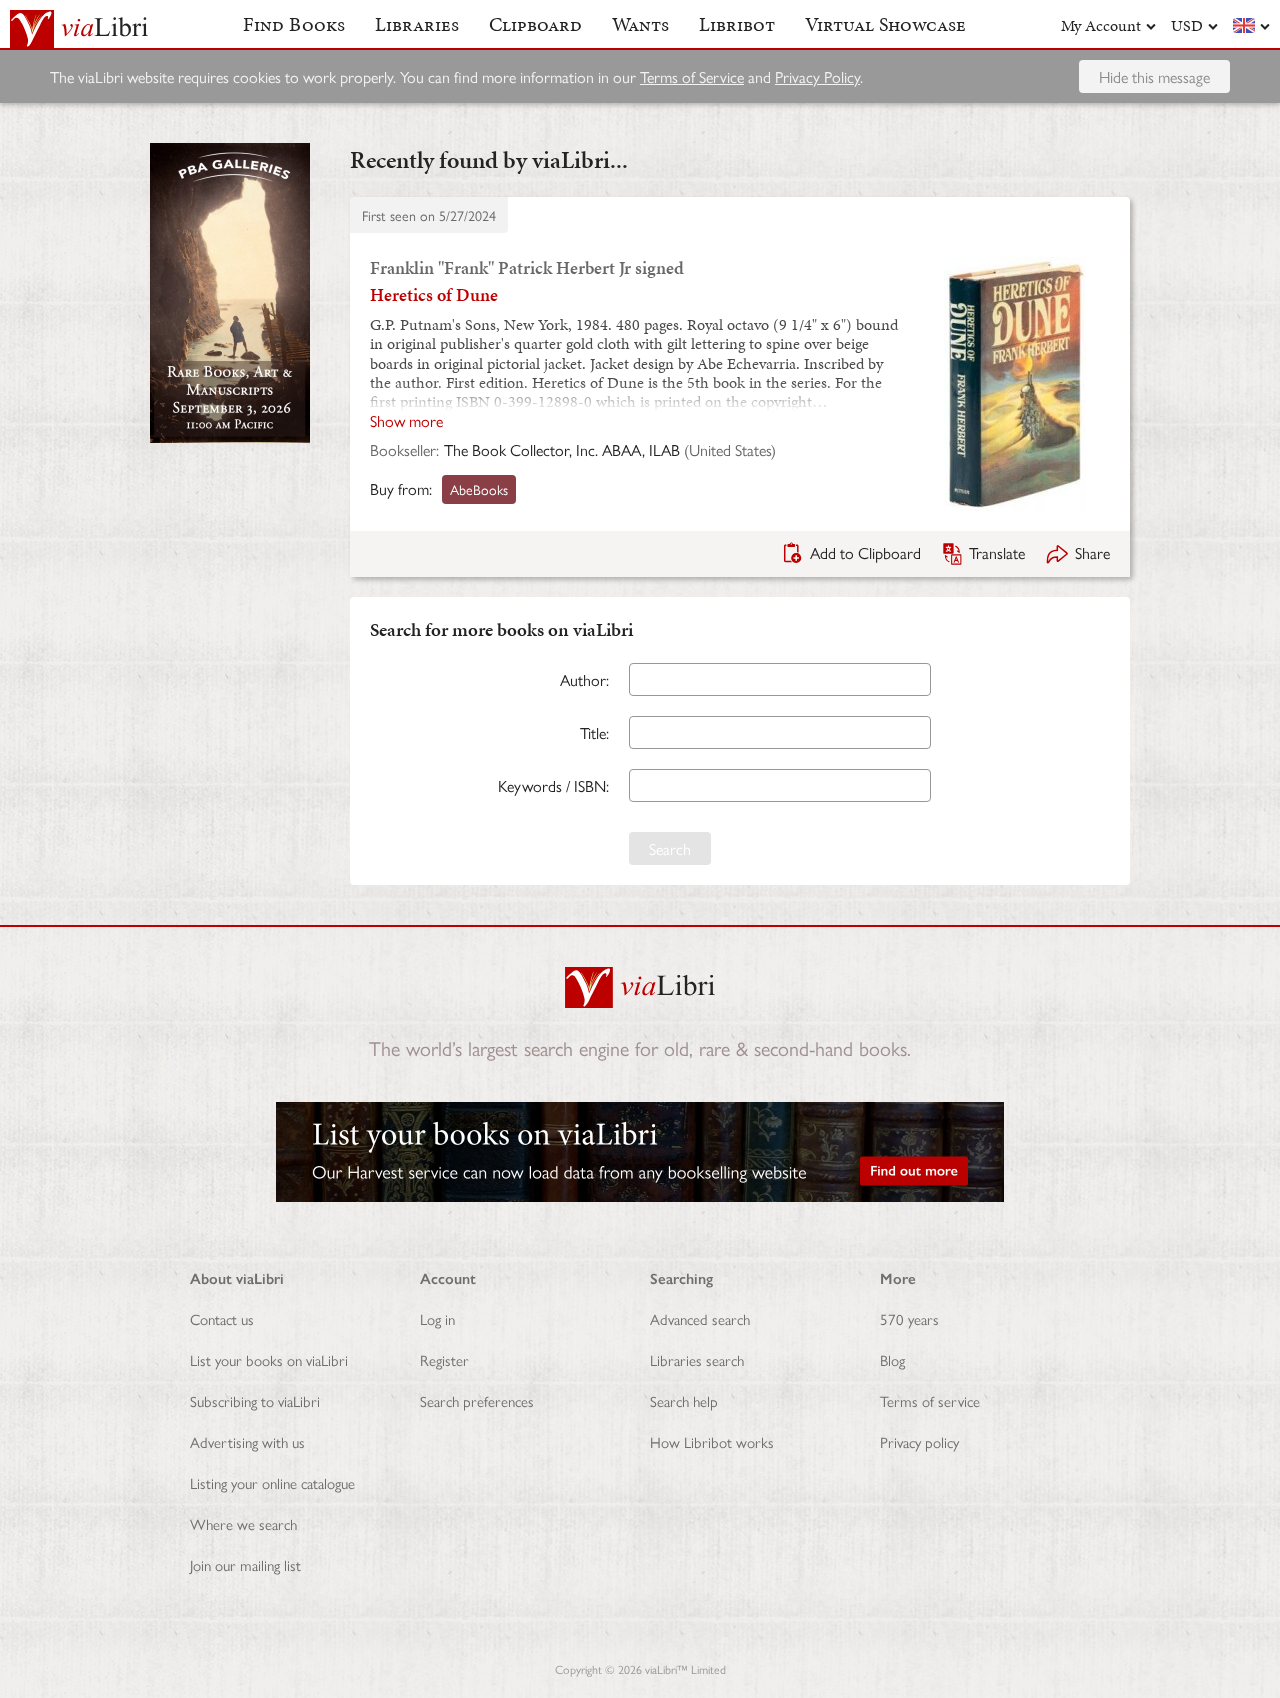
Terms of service (930, 1400)
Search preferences (477, 1400)
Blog (892, 1359)
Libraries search (697, 1359)
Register (444, 1359)
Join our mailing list (245, 1564)
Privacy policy (919, 1441)
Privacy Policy (817, 76)
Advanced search (700, 1318)
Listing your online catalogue (272, 1482)
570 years (909, 1318)
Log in (437, 1318)
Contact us (222, 1318)
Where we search (243, 1523)
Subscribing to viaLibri (255, 1400)
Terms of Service (692, 76)
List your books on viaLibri (269, 1359)
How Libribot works (712, 1441)
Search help (684, 1400)
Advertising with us (247, 1441)
